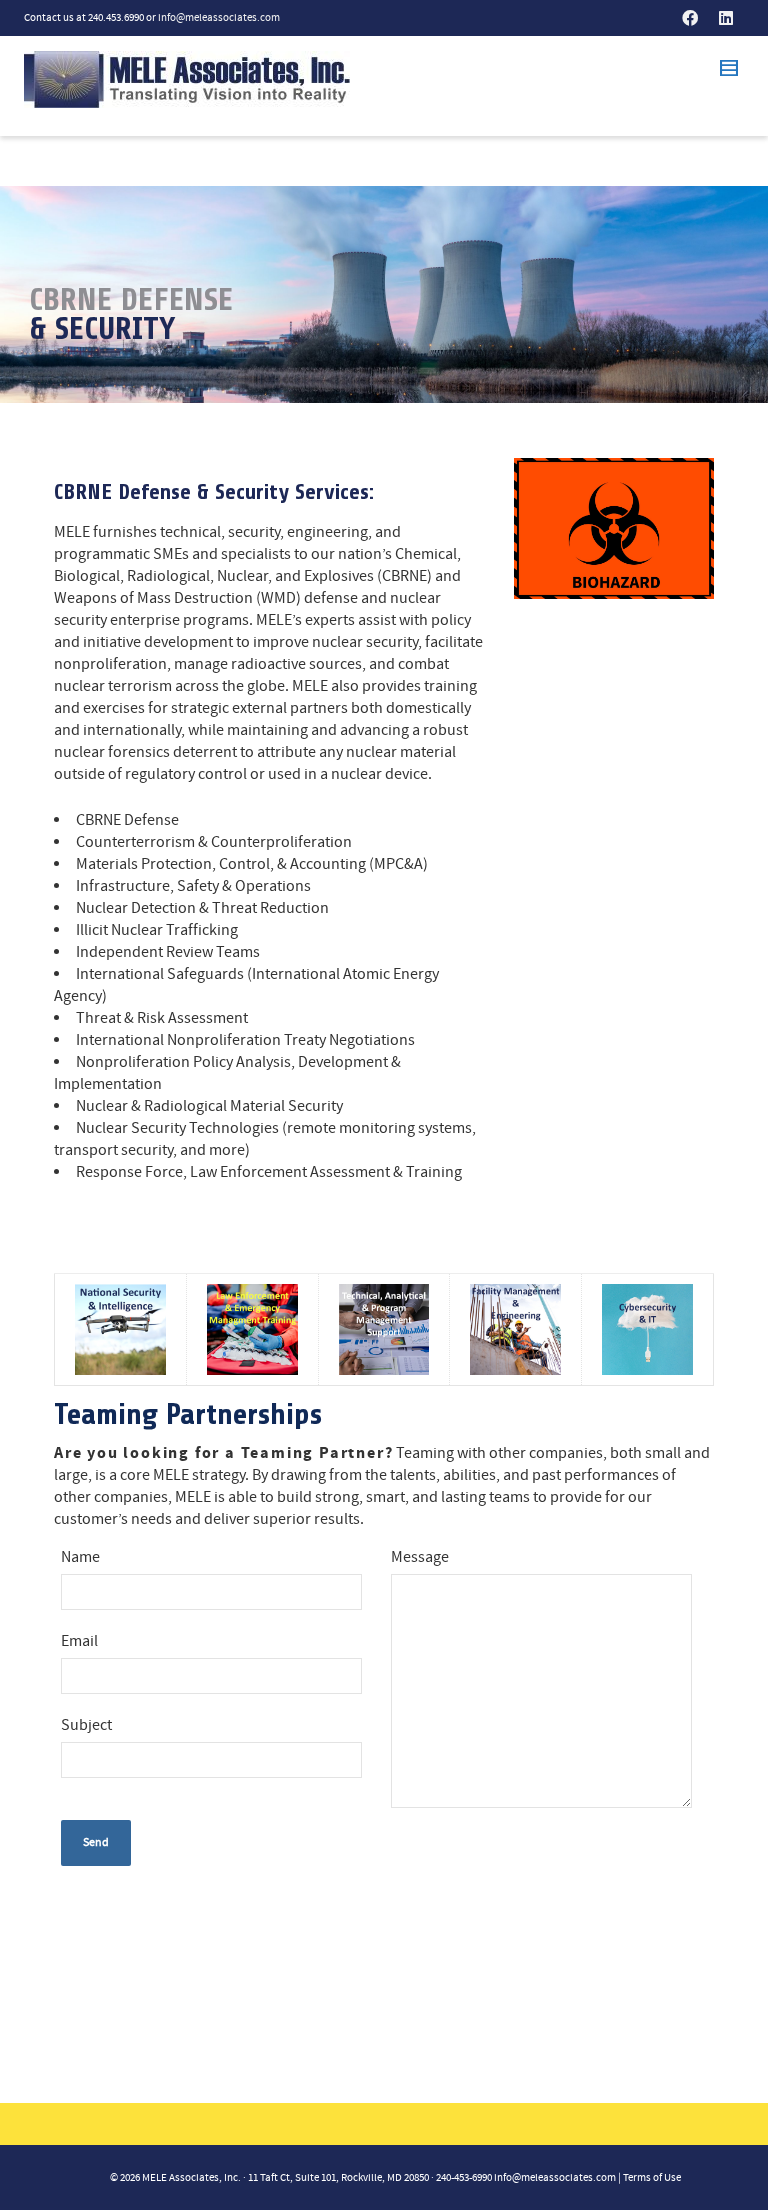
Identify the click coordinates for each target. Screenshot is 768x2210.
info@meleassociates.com (219, 18)
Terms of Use (652, 2178)
